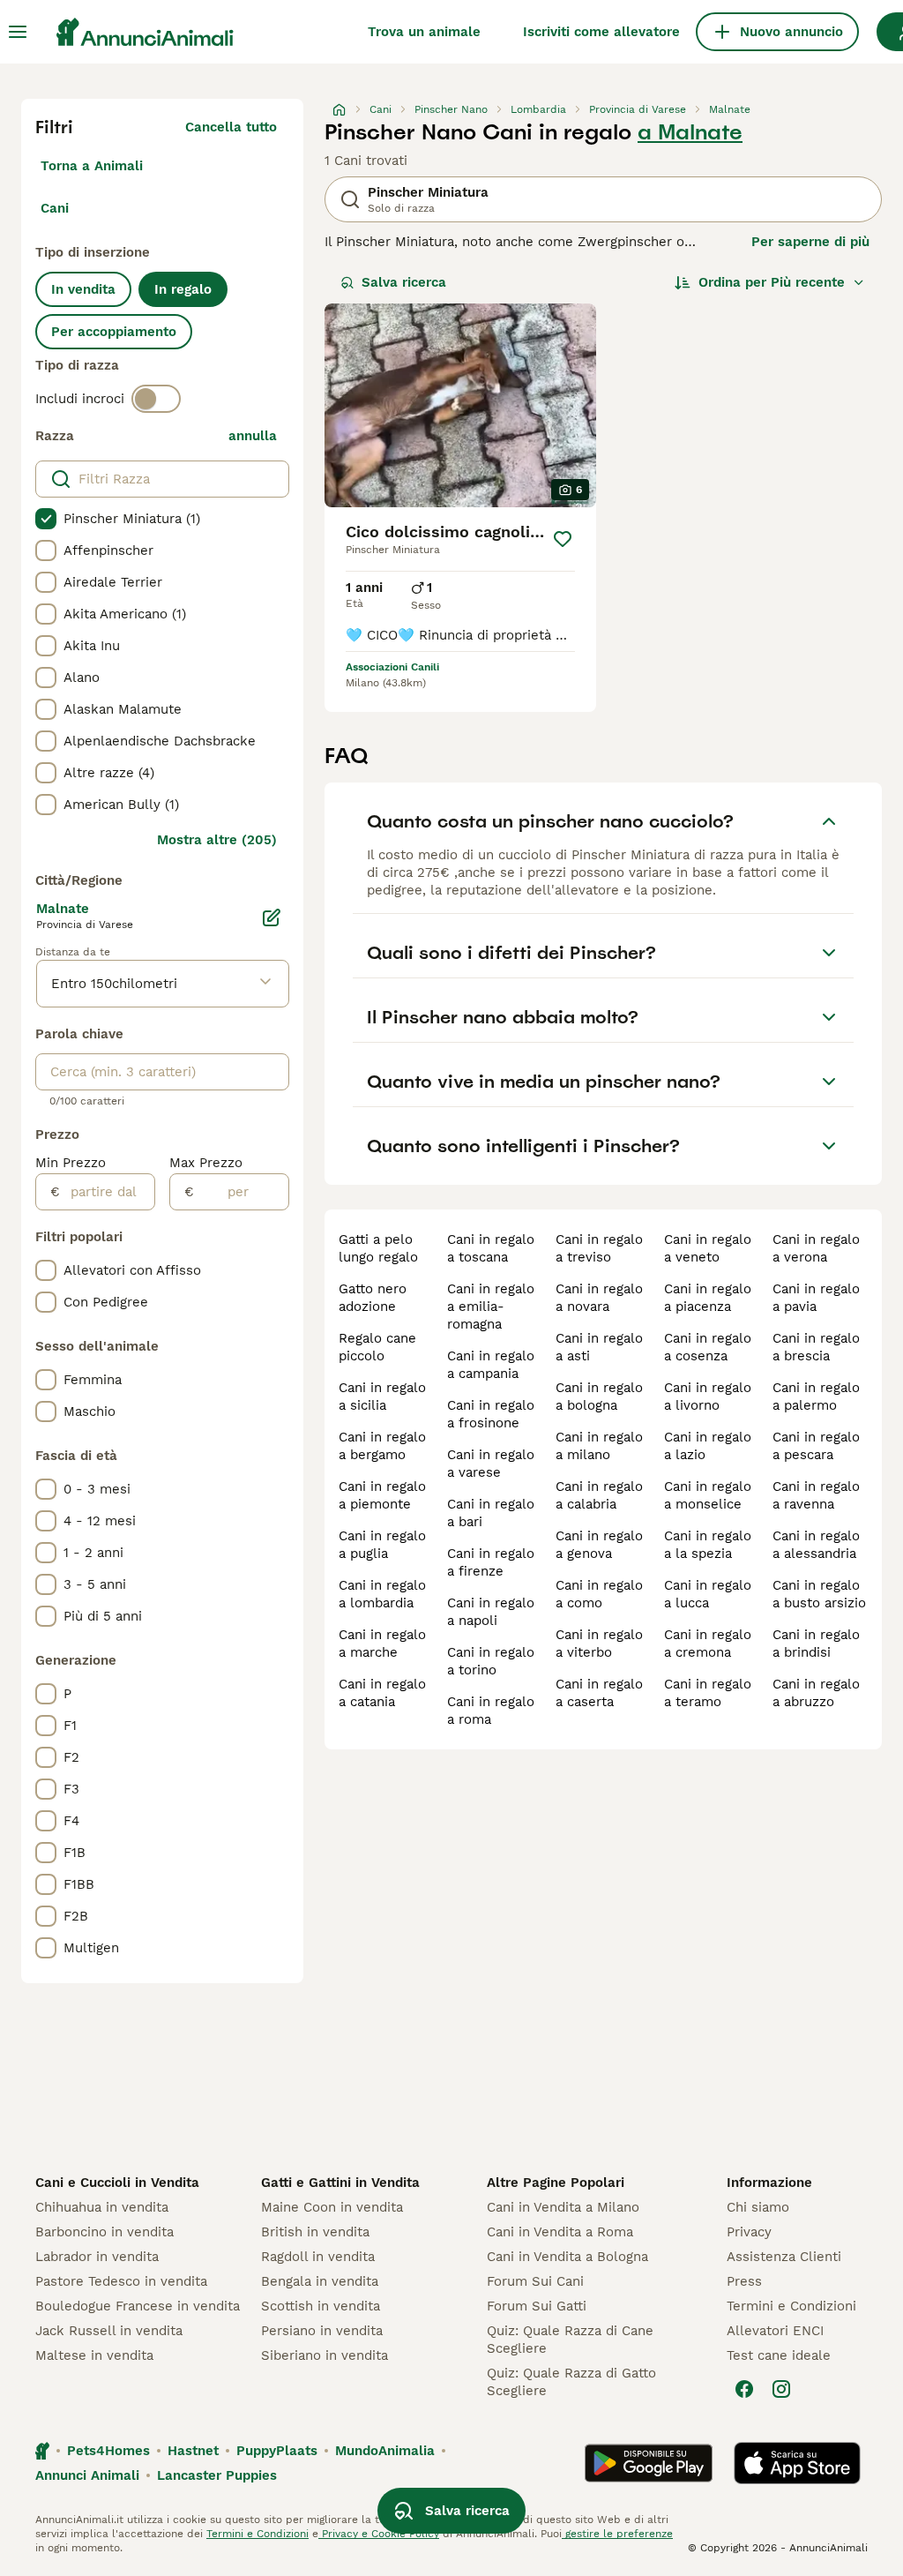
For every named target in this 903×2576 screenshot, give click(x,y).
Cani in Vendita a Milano (563, 2207)
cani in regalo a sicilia (382, 1397)
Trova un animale (424, 32)
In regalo (183, 289)
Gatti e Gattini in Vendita (340, 2183)
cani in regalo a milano (599, 1446)
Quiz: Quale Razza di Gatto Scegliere (571, 2382)
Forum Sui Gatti (537, 2306)
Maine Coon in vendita (332, 2207)
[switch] (156, 399)
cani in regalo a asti (599, 1347)
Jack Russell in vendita (109, 2331)
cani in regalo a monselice (708, 1495)
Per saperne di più (810, 242)
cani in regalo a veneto (708, 1248)
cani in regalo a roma (491, 1711)
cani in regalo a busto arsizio (819, 1594)
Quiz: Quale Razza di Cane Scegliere (570, 2340)
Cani (55, 208)
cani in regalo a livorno (708, 1397)
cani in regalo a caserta (599, 1693)
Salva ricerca (404, 282)
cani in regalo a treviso (599, 1248)
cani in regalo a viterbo (599, 1644)
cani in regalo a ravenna (816, 1495)
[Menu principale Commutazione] (18, 32)
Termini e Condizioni (791, 2306)
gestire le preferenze (617, 2534)
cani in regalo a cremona (708, 1644)
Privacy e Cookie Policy (379, 2534)
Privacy (749, 2232)
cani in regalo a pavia (816, 1298)
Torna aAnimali (92, 166)
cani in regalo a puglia (382, 1545)
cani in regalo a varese (491, 1464)
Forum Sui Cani (535, 2281)
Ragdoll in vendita (318, 2257)
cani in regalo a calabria (599, 1495)
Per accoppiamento (114, 332)
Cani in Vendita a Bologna (567, 2257)
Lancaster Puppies (217, 2475)
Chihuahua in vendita (102, 2207)
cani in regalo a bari (491, 1513)
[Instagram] (781, 2389)
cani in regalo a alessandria (816, 1545)
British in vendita (315, 2232)
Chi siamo (758, 2207)
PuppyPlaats (277, 2451)
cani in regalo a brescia (816, 1347)
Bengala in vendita (320, 2281)
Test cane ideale (779, 2355)
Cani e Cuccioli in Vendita (117, 2183)
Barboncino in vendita (104, 2232)
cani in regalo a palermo (816, 1397)
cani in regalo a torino (491, 1661)
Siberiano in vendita (325, 2355)
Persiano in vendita (322, 2331)
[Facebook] (744, 2389)
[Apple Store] (797, 2463)
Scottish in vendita (321, 2306)
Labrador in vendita (97, 2257)
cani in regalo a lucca (708, 1594)
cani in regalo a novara (599, 1298)
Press (744, 2281)
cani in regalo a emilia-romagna (491, 1307)
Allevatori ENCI (775, 2331)
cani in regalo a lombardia (382, 1594)
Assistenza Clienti (784, 2257)
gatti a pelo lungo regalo (378, 1248)
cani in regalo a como (599, 1594)
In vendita (83, 289)
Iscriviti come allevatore (601, 32)
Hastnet (193, 2451)
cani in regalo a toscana (491, 1248)
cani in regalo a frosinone (491, 1414)
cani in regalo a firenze (491, 1562)
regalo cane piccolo (377, 1347)
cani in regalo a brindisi (816, 1644)
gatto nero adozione (373, 1298)
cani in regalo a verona (816, 1248)
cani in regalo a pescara (816, 1446)
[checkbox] (46, 519)
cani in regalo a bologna (599, 1397)
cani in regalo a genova (599, 1545)
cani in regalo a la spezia (708, 1545)
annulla (253, 436)
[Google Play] (649, 2463)
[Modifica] (272, 917)
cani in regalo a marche (382, 1644)
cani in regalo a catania (382, 1693)
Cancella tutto (231, 127)
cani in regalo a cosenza (708, 1347)
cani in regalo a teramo (708, 1693)
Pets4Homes (108, 2451)
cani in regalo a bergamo (382, 1446)
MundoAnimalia (385, 2451)
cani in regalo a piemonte (382, 1495)
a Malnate (690, 132)
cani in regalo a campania (491, 1365)
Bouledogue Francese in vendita (138, 2306)
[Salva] (563, 539)
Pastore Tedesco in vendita (121, 2281)
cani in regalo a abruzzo (816, 1693)
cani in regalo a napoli (491, 1612)
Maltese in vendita (94, 2355)
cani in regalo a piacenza (708, 1298)
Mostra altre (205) (217, 840)
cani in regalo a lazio (708, 1446)
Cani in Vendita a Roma (560, 2232)
